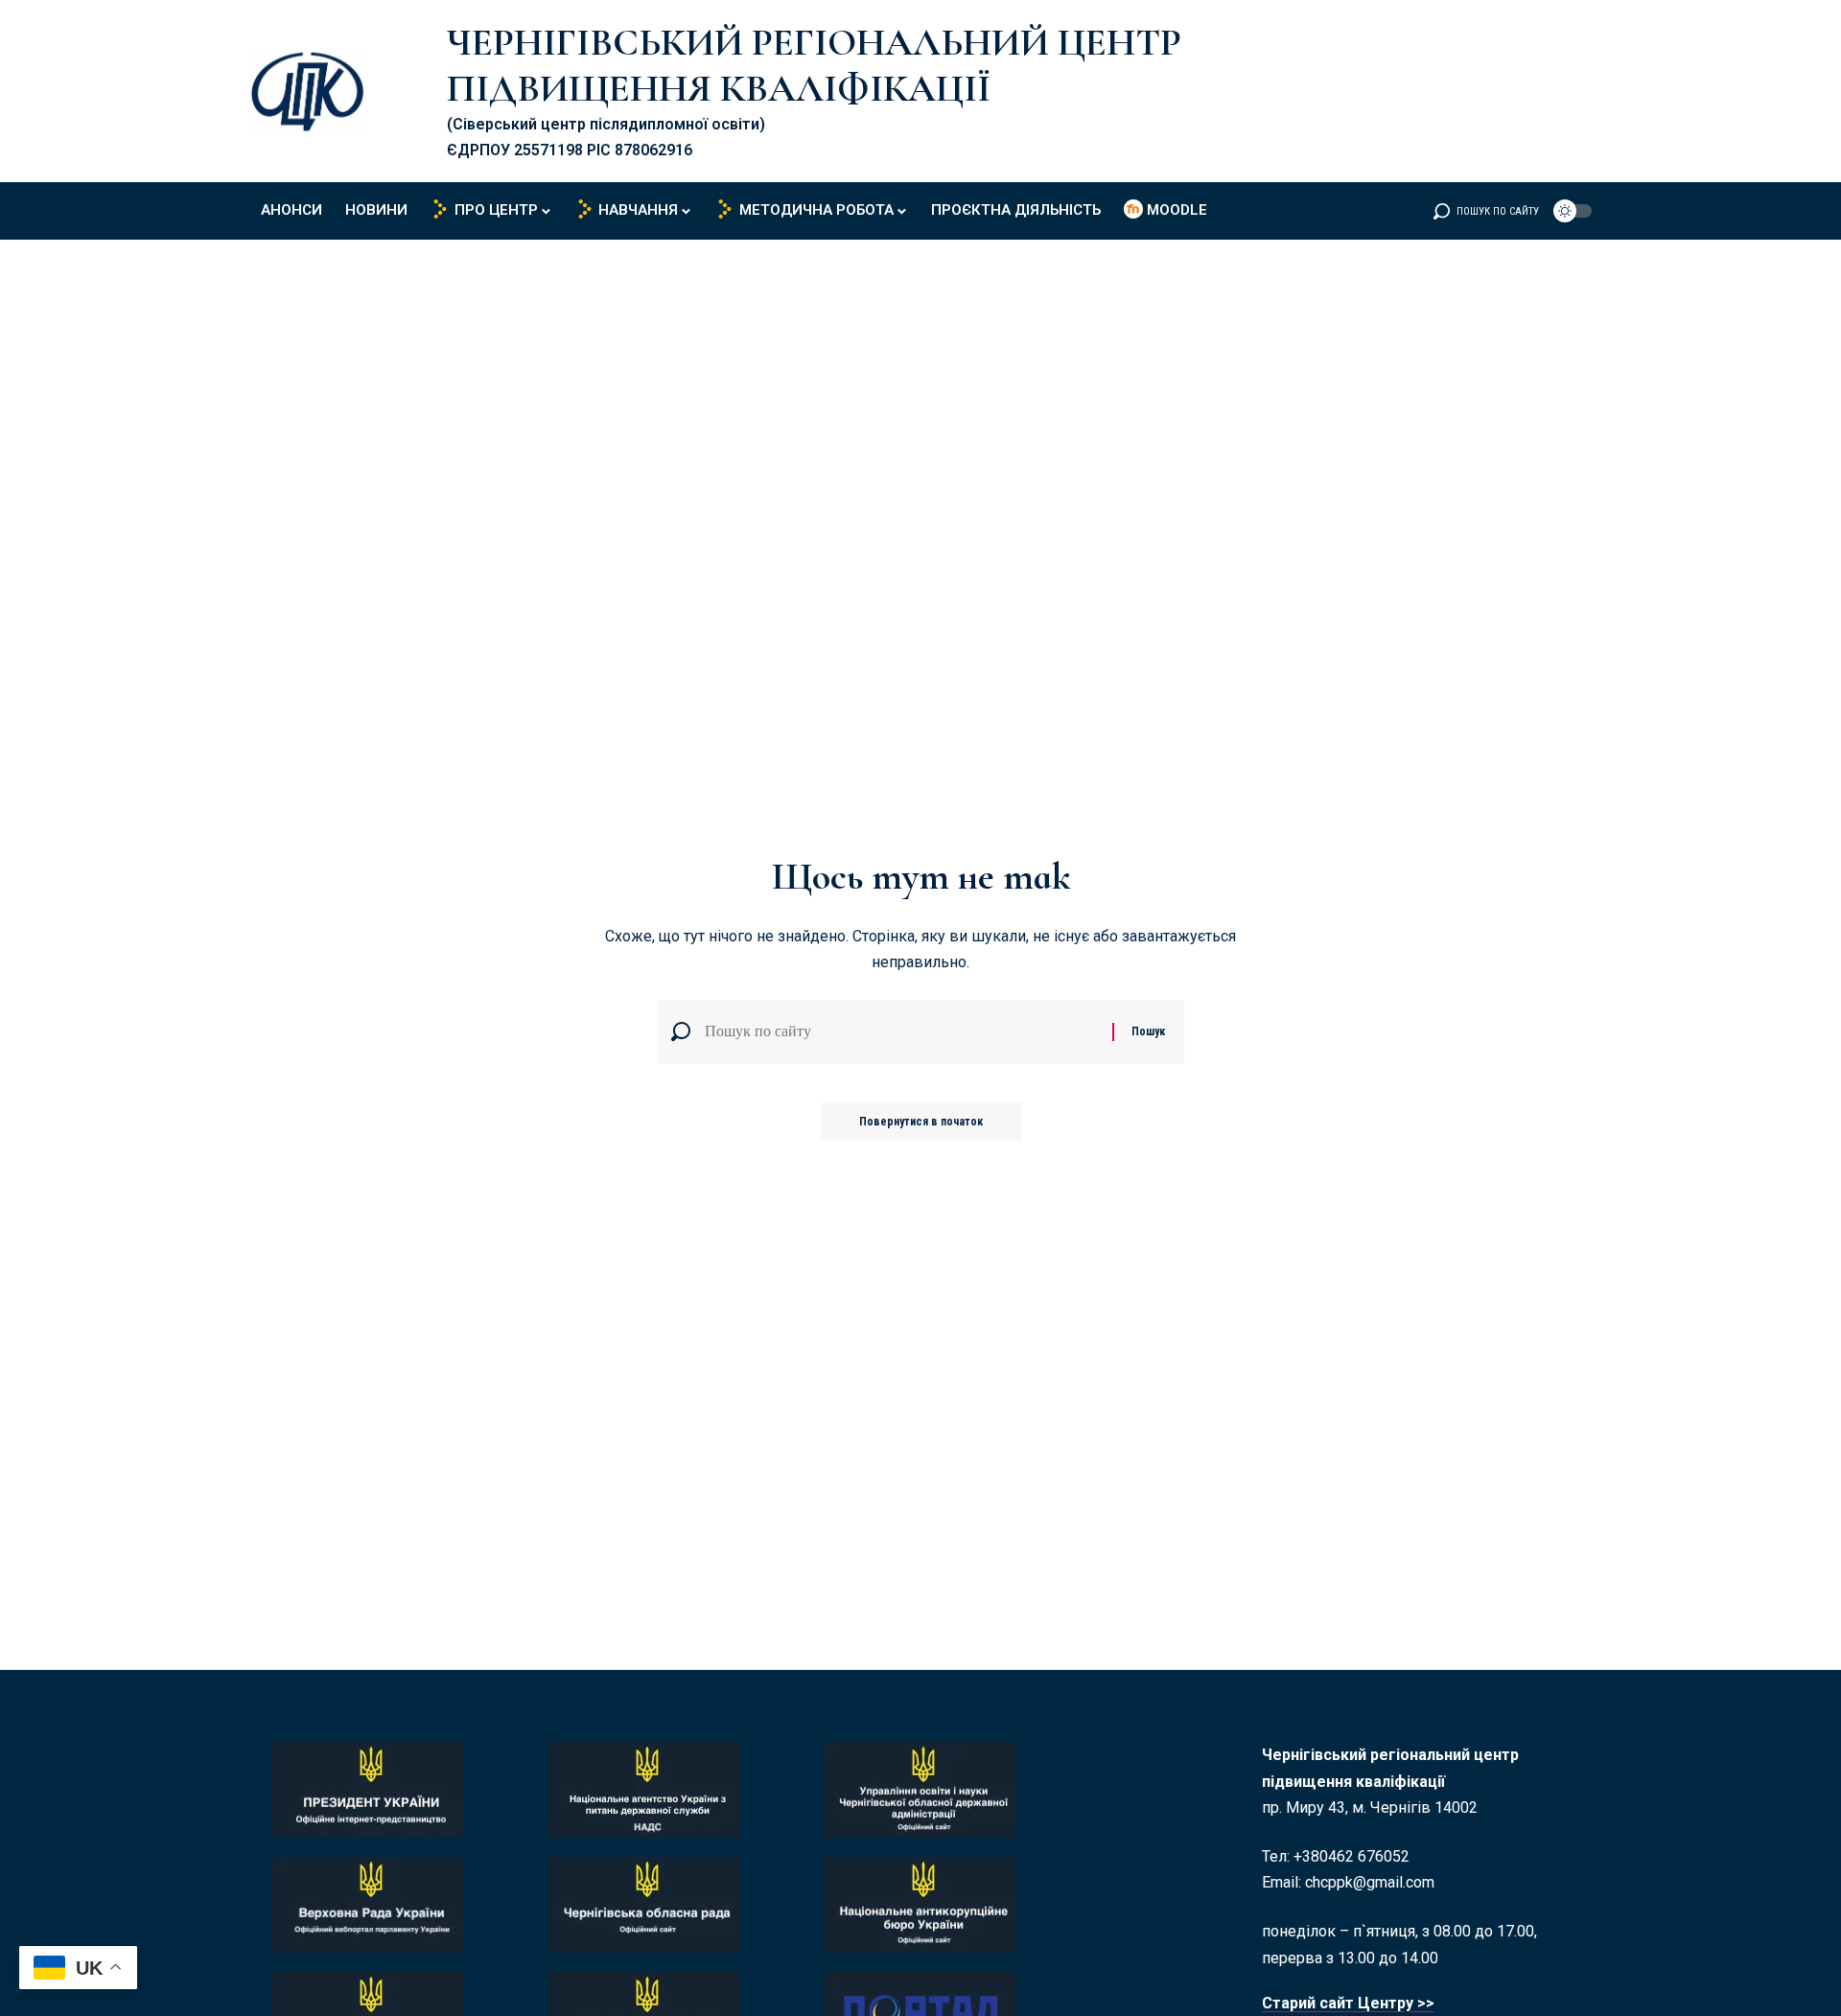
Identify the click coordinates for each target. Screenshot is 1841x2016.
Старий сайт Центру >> (1348, 2003)
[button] (1486, 211)
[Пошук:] (901, 1032)
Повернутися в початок (921, 1122)
